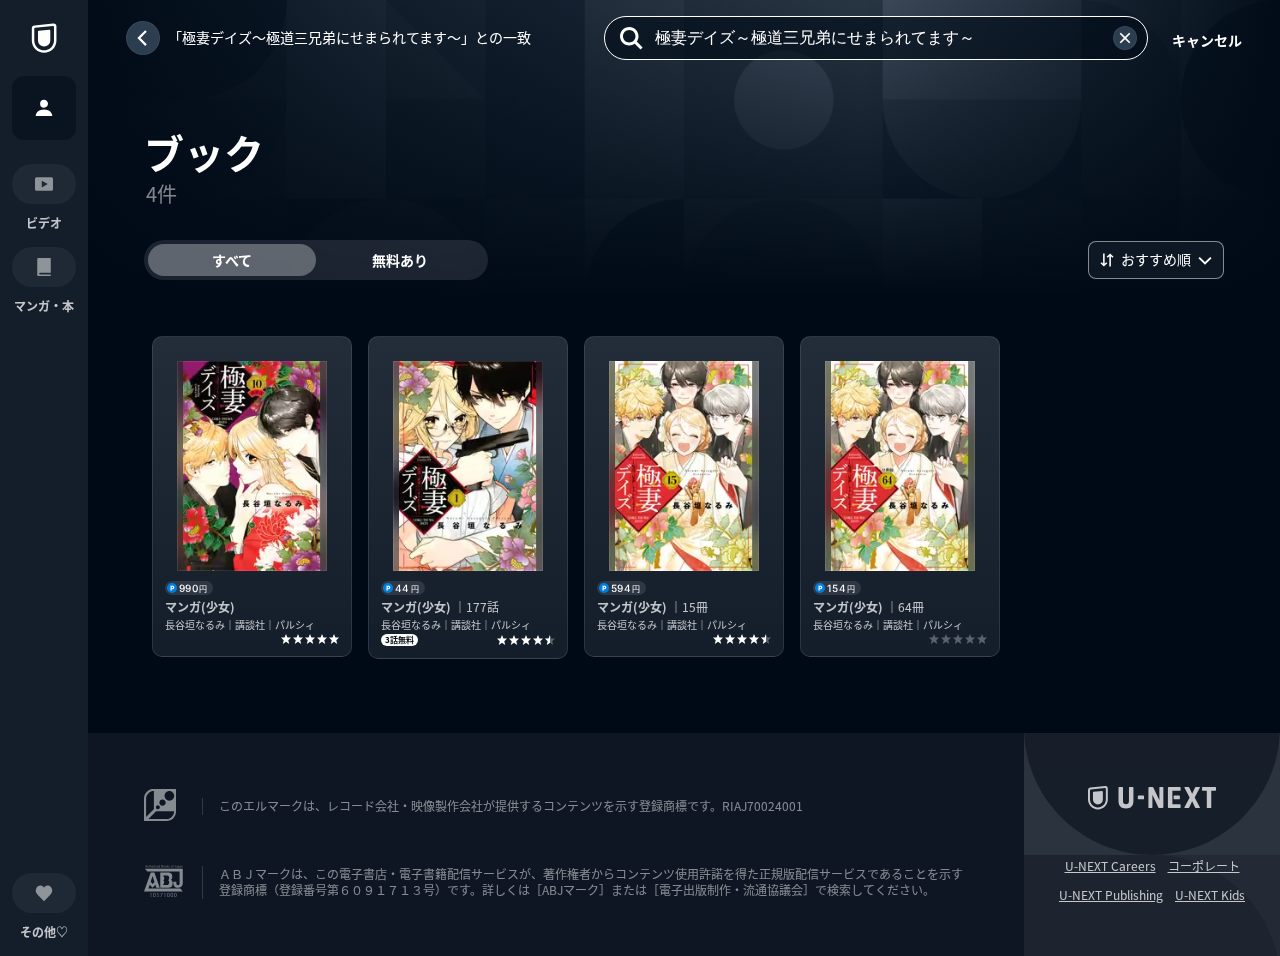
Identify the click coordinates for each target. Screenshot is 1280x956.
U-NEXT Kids (1210, 895)
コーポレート (1204, 866)
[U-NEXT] (44, 38)
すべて (232, 260)
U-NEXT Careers (1110, 866)
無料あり (400, 260)
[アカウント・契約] (44, 108)
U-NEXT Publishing (1111, 895)
